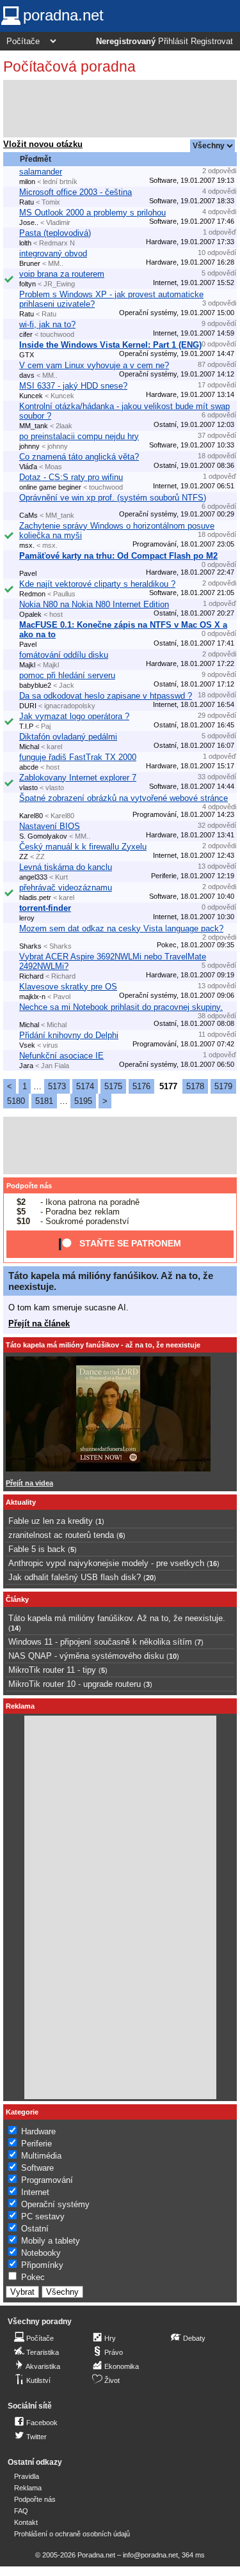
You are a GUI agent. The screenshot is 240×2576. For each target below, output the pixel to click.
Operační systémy (55, 2204)
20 (150, 1578)
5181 (44, 1101)
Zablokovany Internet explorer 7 (78, 778)
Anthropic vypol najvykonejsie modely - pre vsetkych (106, 1563)
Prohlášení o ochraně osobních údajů (72, 2534)
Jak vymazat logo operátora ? (74, 716)
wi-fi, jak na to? (47, 324)
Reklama (28, 2488)
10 (173, 1656)
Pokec (33, 2277)
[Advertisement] (120, 109)
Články (17, 1599)
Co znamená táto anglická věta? (79, 457)
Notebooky (41, 2253)
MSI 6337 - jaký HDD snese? (73, 386)
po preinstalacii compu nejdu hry (79, 436)
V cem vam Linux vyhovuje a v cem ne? (94, 365)
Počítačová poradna (69, 66)
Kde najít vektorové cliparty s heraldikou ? (97, 584)
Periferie (36, 2144)
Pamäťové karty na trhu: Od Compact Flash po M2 (118, 556)
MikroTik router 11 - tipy (52, 1670)
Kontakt (26, 2522)
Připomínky (42, 2265)
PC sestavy (43, 2216)
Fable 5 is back (37, 1549)
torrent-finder (45, 908)
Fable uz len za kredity (51, 1521)
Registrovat (212, 42)
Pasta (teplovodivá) (55, 233)
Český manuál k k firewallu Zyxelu (83, 847)
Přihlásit (173, 42)
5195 (83, 1101)
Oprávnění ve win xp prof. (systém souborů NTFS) (113, 498)
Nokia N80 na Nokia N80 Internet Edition (94, 604)
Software (37, 2168)
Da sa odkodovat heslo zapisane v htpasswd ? (106, 696)
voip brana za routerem (62, 274)
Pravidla (27, 2476)
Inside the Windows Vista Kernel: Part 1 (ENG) (110, 345)
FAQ (21, 2511)
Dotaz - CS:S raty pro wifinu (71, 477)
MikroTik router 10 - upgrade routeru (75, 1684)
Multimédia (41, 2156)
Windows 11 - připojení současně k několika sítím (100, 1642)
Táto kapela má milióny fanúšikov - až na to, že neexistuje (103, 1345)
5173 (57, 1086)
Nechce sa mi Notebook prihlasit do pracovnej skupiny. (121, 1007)
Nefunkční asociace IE (61, 1056)
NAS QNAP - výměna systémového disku (86, 1656)
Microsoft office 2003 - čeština (76, 192)
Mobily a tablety (51, 2241)
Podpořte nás (29, 1186)
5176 (141, 1086)
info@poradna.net (150, 2555)
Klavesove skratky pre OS (68, 987)
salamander (41, 172)
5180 (16, 1101)
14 (15, 1628)
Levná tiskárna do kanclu (66, 867)
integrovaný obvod (53, 253)
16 (213, 1563)
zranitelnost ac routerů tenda (61, 1535)
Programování (47, 2180)
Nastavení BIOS (50, 826)
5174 (85, 1086)
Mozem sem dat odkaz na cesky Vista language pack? (121, 928)
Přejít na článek (39, 1323)
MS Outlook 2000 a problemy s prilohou (92, 213)
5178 (195, 1086)
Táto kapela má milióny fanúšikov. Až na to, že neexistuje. (117, 1618)
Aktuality (21, 1502)
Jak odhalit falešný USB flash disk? (75, 1577)
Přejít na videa (29, 1483)
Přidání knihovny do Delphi (69, 1035)
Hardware (38, 2131)
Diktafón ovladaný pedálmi (68, 737)
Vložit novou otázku (43, 144)
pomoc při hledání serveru (67, 675)
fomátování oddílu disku (64, 655)
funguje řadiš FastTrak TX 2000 (78, 757)
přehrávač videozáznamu (66, 888)
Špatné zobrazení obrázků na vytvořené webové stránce (124, 798)
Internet (35, 2192)
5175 (113, 1086)
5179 (223, 1086)
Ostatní (35, 2229)
